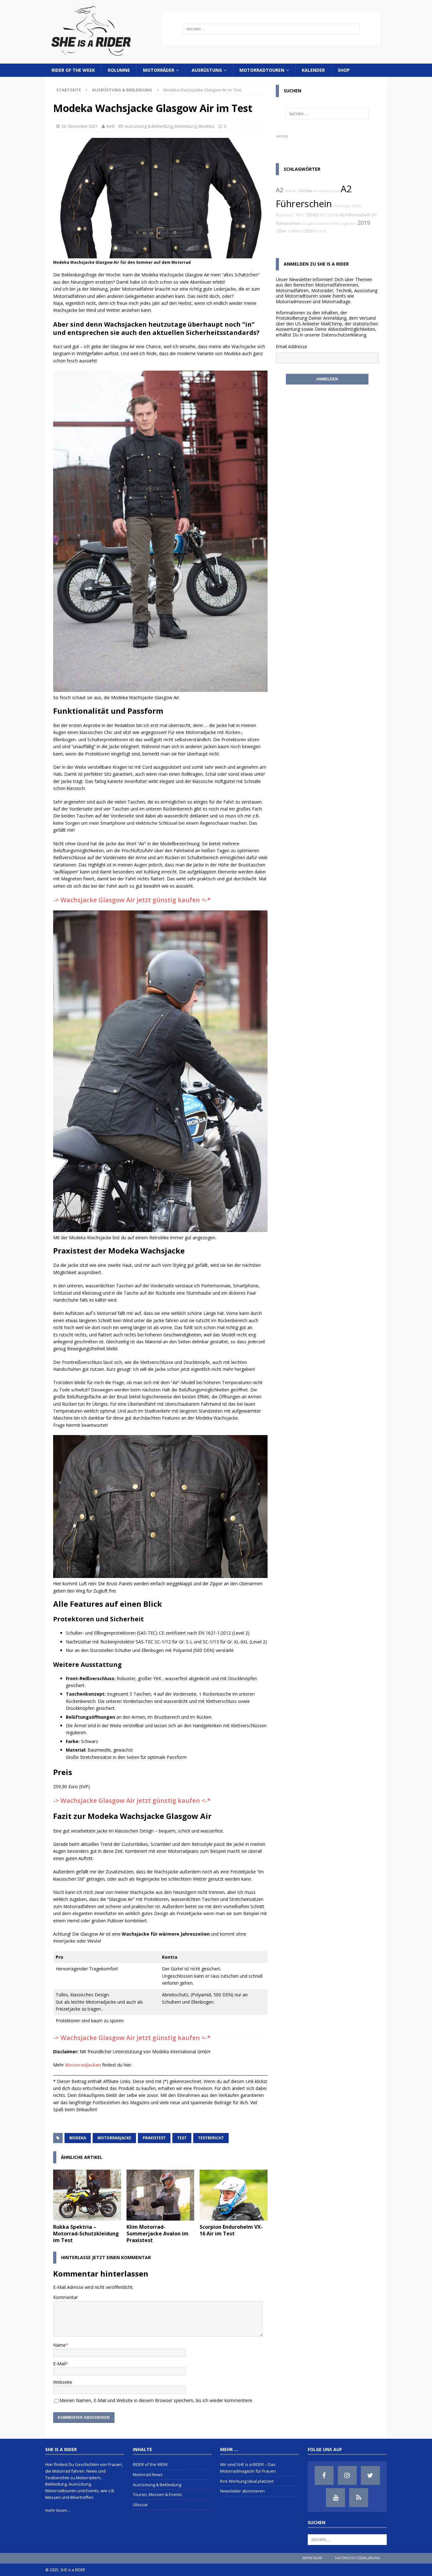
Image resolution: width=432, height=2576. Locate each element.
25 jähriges (342, 206)
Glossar (140, 2505)
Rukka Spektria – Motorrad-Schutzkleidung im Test (86, 2234)
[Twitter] (370, 2475)
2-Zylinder (348, 224)
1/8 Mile (305, 191)
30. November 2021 (80, 126)
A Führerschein (327, 191)
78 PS (299, 215)
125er (281, 231)
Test (182, 2138)
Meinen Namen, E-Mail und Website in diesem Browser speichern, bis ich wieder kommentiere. (156, 2400)
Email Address (290, 346)
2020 (309, 231)
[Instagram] (347, 2475)
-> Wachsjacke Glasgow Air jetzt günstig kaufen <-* (132, 900)
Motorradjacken (83, 2065)
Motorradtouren (262, 70)
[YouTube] (336, 2498)
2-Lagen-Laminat (316, 224)
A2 (280, 190)
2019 (364, 223)
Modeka (206, 126)
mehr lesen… (58, 2510)
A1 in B (320, 231)
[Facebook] (324, 2475)
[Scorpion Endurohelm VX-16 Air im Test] (234, 2195)
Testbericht (211, 2138)
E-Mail (59, 2364)
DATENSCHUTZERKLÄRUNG (358, 2558)
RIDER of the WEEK (73, 70)
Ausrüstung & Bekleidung (149, 126)
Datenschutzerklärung (344, 335)
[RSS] (359, 2498)
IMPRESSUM (312, 2558)
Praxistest (154, 2138)
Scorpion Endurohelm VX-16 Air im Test (231, 2230)
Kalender (313, 70)
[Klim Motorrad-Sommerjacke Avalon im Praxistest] (160, 2195)
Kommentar (65, 2297)
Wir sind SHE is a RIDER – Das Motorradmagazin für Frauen (248, 2468)
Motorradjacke (114, 2138)
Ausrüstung (207, 70)
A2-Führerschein (355, 215)
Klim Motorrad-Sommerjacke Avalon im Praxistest (157, 2234)
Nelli (110, 126)
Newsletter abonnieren (242, 2491)
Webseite (63, 2382)
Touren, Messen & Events (157, 2494)
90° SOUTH (329, 215)
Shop (344, 70)
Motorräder (159, 70)
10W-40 (290, 191)
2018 (334, 224)
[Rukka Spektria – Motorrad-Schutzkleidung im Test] (87, 2195)
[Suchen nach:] (271, 29)
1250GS (312, 215)
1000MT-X (295, 231)
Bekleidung (186, 126)
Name (59, 2345)
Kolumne (119, 70)
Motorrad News (148, 2474)
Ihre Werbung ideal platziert (247, 2481)
